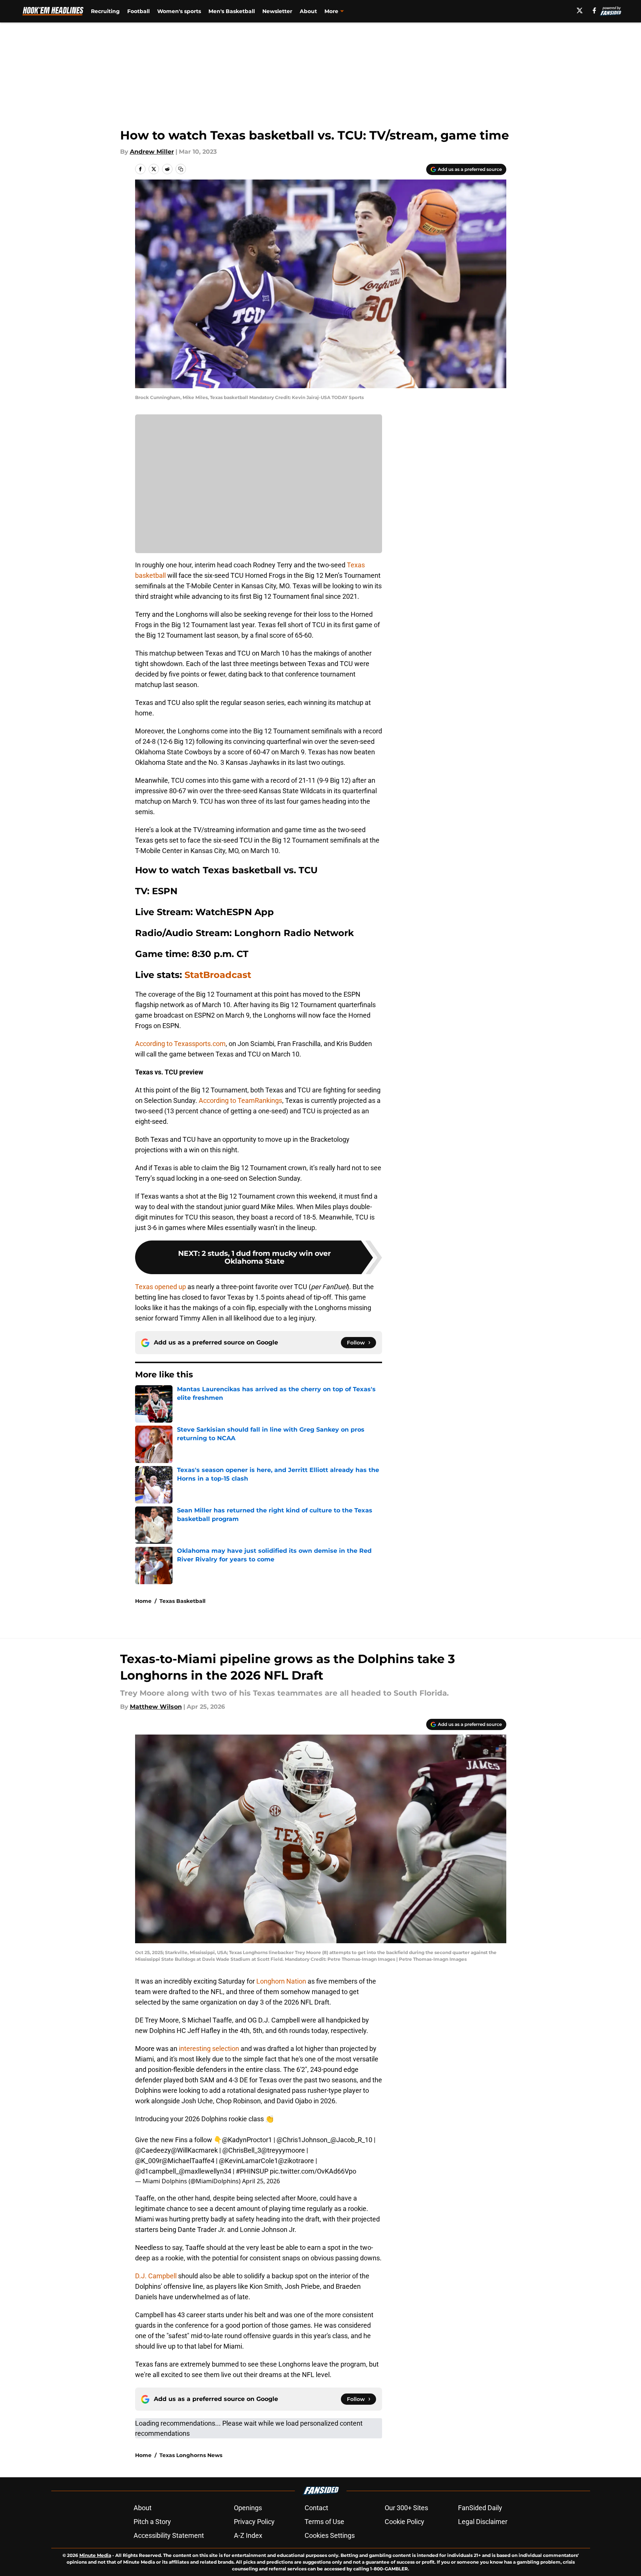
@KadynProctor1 (247, 2140)
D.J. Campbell (157, 2276)
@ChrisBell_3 (242, 2150)
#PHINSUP (252, 2171)
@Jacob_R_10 (351, 2140)
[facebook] (594, 10)
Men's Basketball (232, 11)
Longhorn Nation (280, 1981)
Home (143, 1601)
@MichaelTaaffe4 (188, 2161)
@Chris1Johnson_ (303, 2140)
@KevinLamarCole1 (248, 2161)
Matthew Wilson (156, 1707)
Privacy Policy (254, 2522)
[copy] (181, 169)
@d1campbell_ (157, 2171)
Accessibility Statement (169, 2535)
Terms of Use (324, 2522)
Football (138, 11)
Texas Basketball (182, 1601)
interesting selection (209, 2048)
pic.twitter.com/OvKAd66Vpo (313, 2171)
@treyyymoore (283, 2150)
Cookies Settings (330, 2535)
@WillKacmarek (194, 2150)
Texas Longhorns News (191, 2455)
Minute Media (95, 2555)
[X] (580, 10)
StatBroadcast (218, 975)
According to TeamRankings (240, 1100)
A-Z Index (248, 2535)
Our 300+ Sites (406, 2508)
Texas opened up (161, 1287)
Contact (316, 2508)
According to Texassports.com (180, 1044)
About (308, 11)
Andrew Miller (152, 152)
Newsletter (277, 11)
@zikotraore (296, 2161)
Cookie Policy (405, 2522)
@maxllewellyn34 (205, 2171)
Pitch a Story (152, 2522)
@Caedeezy (153, 2150)
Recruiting (105, 11)
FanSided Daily (480, 2508)
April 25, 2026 (261, 2181)
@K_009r (148, 2161)
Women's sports (179, 11)
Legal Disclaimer (483, 2522)
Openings (248, 2508)
